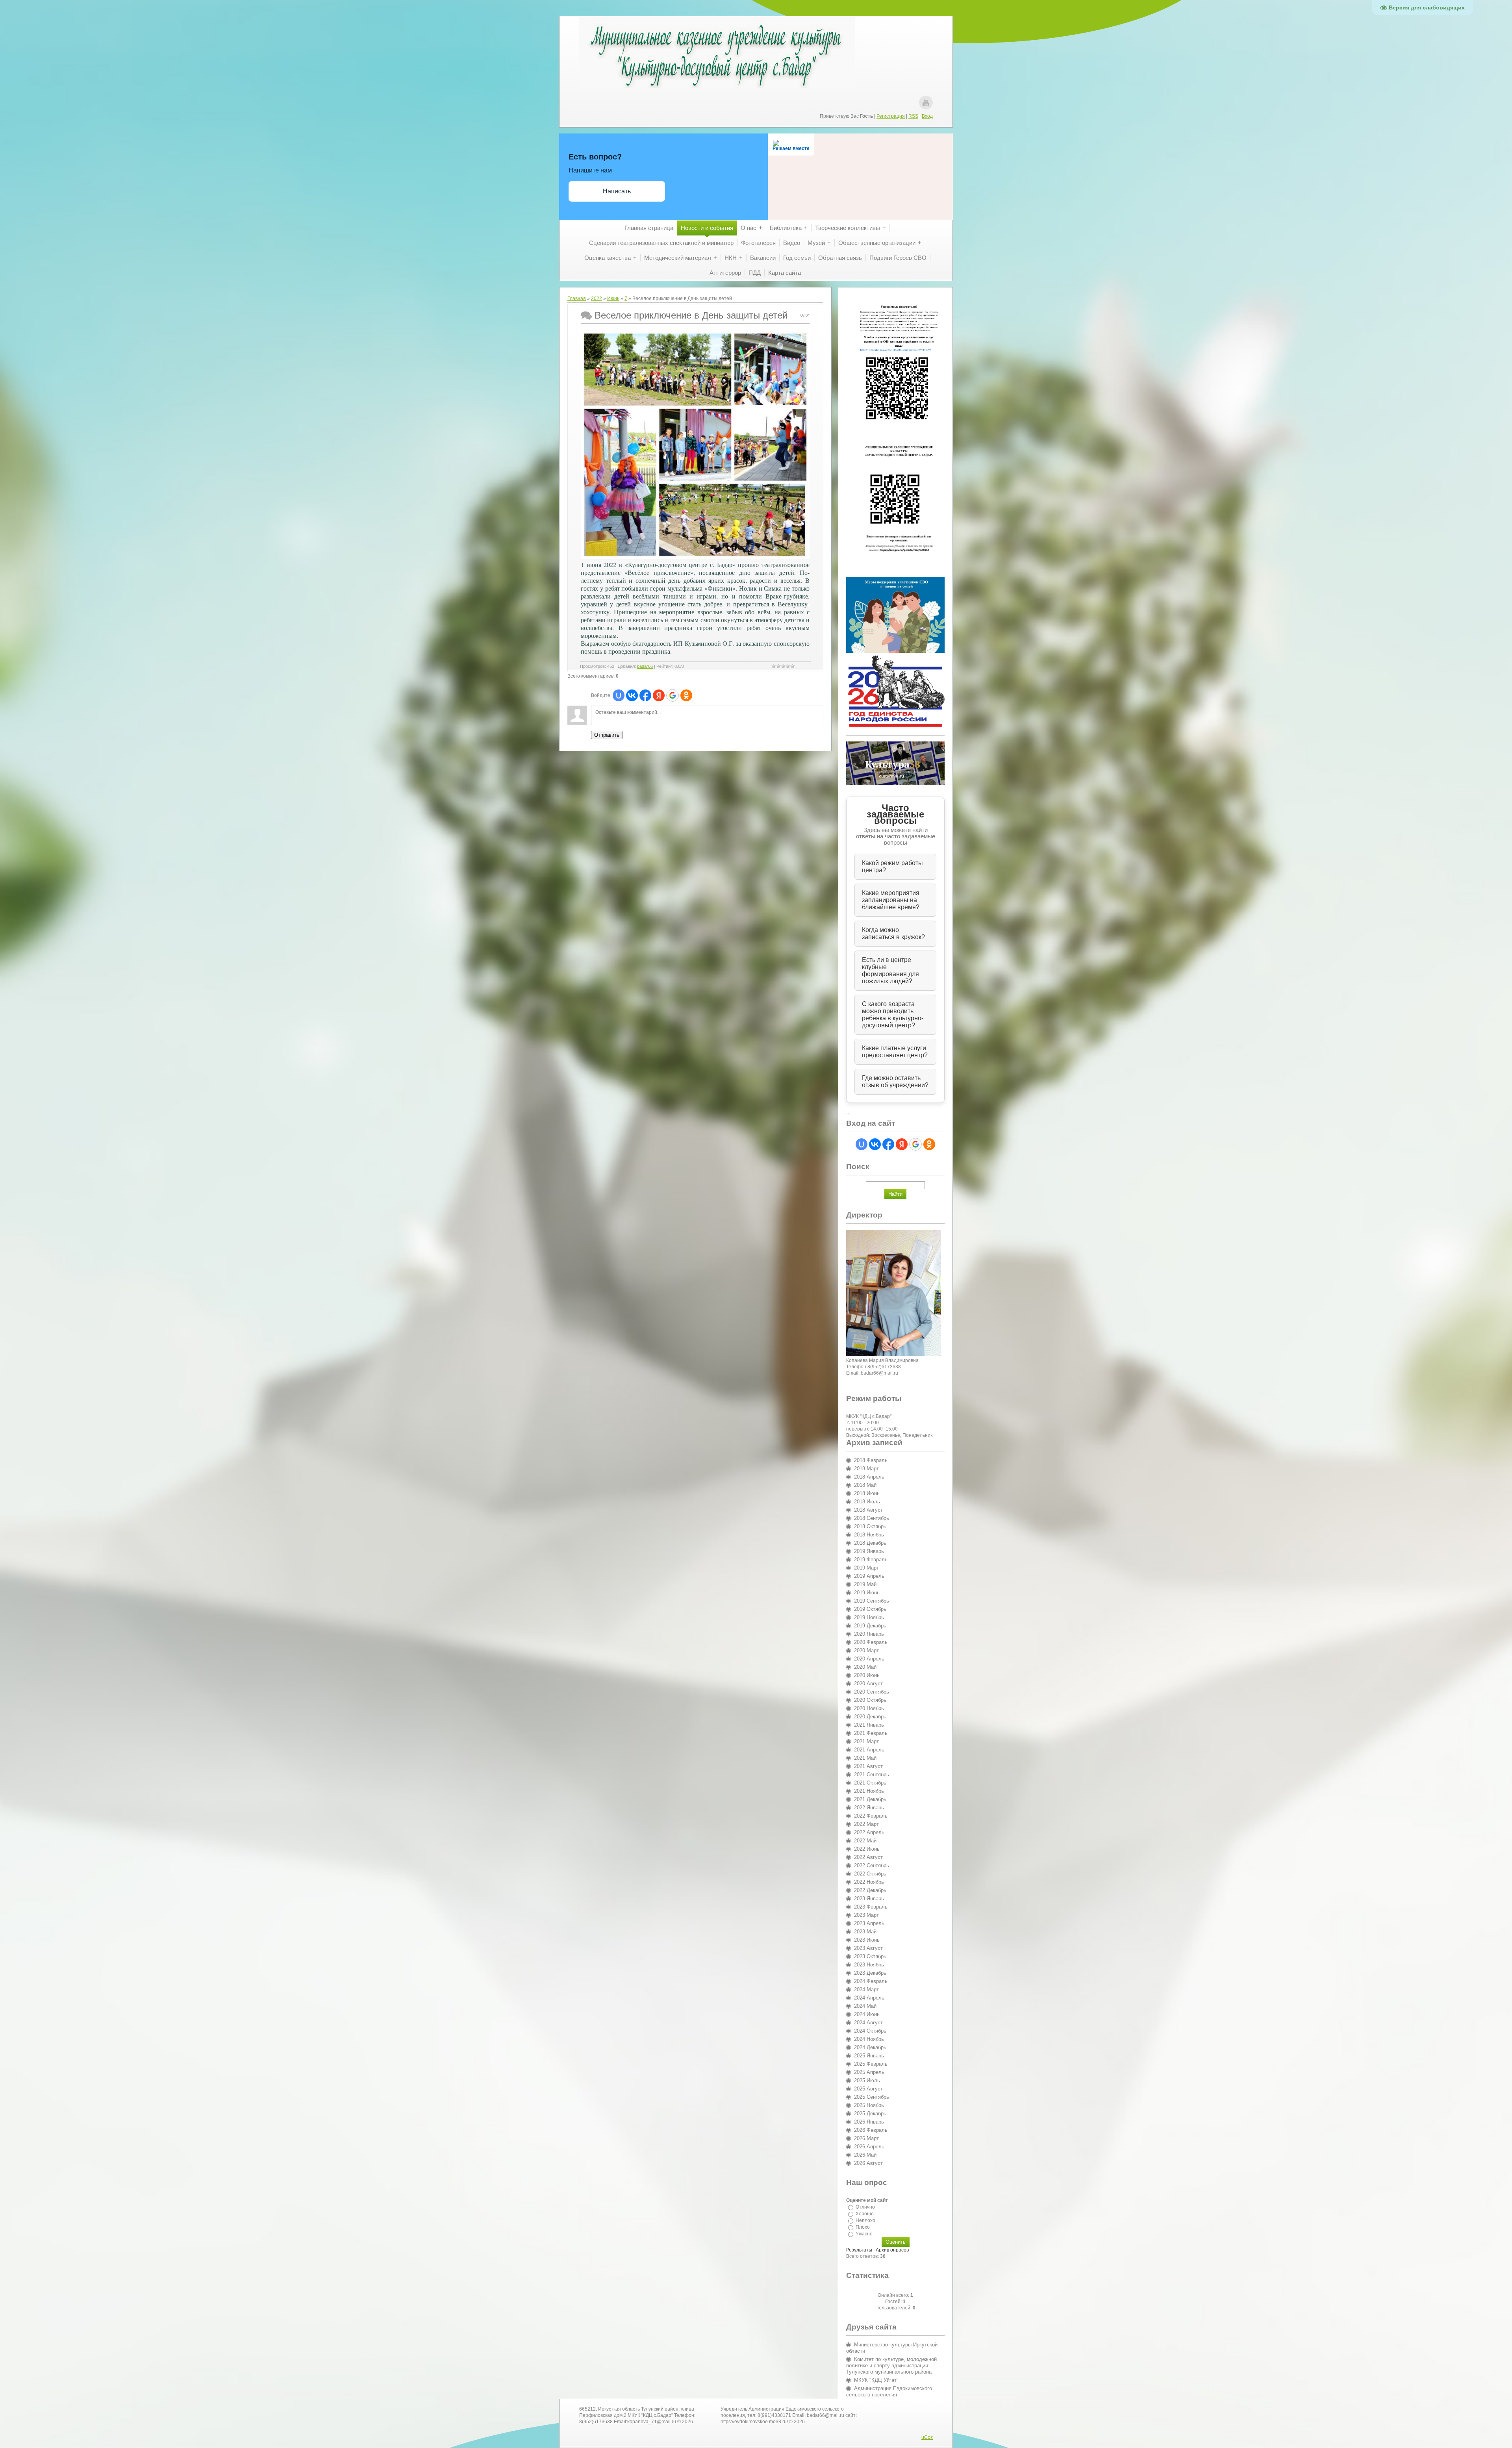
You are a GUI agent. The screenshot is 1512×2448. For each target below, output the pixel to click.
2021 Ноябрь (869, 1791)
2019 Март (866, 1568)
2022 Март (866, 1824)
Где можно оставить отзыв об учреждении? (895, 1081)
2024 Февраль (871, 1981)
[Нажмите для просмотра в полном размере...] (695, 557)
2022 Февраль (871, 1816)
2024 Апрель (869, 1998)
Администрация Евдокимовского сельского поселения (889, 2391)
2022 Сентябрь (872, 1865)
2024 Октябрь (870, 2031)
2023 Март (866, 1915)
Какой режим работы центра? (892, 866)
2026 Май (865, 2155)
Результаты (859, 2250)
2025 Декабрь (870, 2114)
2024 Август (868, 2023)
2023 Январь (869, 1899)
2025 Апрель (869, 2072)
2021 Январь (869, 1725)
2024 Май (865, 2006)
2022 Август (868, 1857)
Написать (617, 191)
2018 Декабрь (870, 1543)
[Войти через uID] (619, 695)
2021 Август (868, 1766)
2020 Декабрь (870, 1717)
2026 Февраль (871, 2130)
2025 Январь (869, 2056)
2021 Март (866, 1741)
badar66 (645, 666)
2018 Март (866, 1469)
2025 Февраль (871, 2064)
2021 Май (865, 1758)
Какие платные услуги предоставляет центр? (895, 1052)
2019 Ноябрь (869, 1617)
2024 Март (866, 1989)
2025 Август (868, 2089)
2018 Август (868, 1510)
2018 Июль (867, 1502)
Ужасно (864, 2234)
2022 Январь (869, 1808)
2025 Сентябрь (872, 2097)
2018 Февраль (871, 1460)
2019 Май (865, 1584)
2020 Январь (869, 1634)
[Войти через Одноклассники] (686, 695)
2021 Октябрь (870, 1783)
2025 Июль (867, 2080)
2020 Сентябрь (872, 1692)
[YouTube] (926, 103)
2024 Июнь (867, 2014)
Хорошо (865, 2214)
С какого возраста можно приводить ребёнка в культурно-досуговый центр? (893, 1015)
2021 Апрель (869, 1750)
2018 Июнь (867, 1493)
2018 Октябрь (870, 1526)
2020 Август (868, 1684)
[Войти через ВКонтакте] (632, 695)
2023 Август (868, 1948)
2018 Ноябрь (869, 1535)
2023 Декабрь (870, 1973)
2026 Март (866, 2138)
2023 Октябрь (870, 1956)
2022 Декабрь (870, 1890)
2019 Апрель (869, 1576)
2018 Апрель (869, 1477)
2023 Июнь (867, 1940)
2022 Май (865, 1841)
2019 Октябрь (870, 1609)
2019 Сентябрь (872, 1601)
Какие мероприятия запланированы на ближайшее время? (891, 900)
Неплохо (865, 2220)
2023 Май (865, 1932)
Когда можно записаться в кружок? (893, 933)
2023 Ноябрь (869, 1965)
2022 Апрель (869, 1832)
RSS (913, 116)
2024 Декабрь (870, 2047)
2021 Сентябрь (872, 1774)
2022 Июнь (867, 1849)
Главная (577, 298)
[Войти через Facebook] (645, 695)
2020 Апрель (869, 1659)
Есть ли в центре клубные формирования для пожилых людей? (890, 970)
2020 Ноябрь (869, 1708)
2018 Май (865, 1485)
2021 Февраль (871, 1733)
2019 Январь (869, 1551)
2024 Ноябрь (869, 2039)
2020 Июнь (867, 1675)
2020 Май (865, 1667)
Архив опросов (892, 2250)
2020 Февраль (871, 1642)
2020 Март (866, 1650)
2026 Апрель (869, 2147)
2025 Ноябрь (869, 2105)
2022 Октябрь (870, 1874)
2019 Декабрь (870, 1626)
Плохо (863, 2227)
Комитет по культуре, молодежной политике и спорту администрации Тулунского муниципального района (891, 2366)
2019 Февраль (871, 1559)
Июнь (613, 298)
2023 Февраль (871, 1907)
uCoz (927, 2437)
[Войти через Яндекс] (659, 695)
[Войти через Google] (673, 695)
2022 (597, 298)
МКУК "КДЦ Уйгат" (876, 2380)
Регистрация (891, 116)
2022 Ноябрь (869, 1882)
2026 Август (868, 2163)
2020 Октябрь (870, 1700)
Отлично (865, 2207)
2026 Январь (869, 2122)
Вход (927, 116)
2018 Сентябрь (872, 1518)
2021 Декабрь (870, 1799)
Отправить (607, 735)
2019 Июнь (867, 1593)
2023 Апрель (869, 1923)
